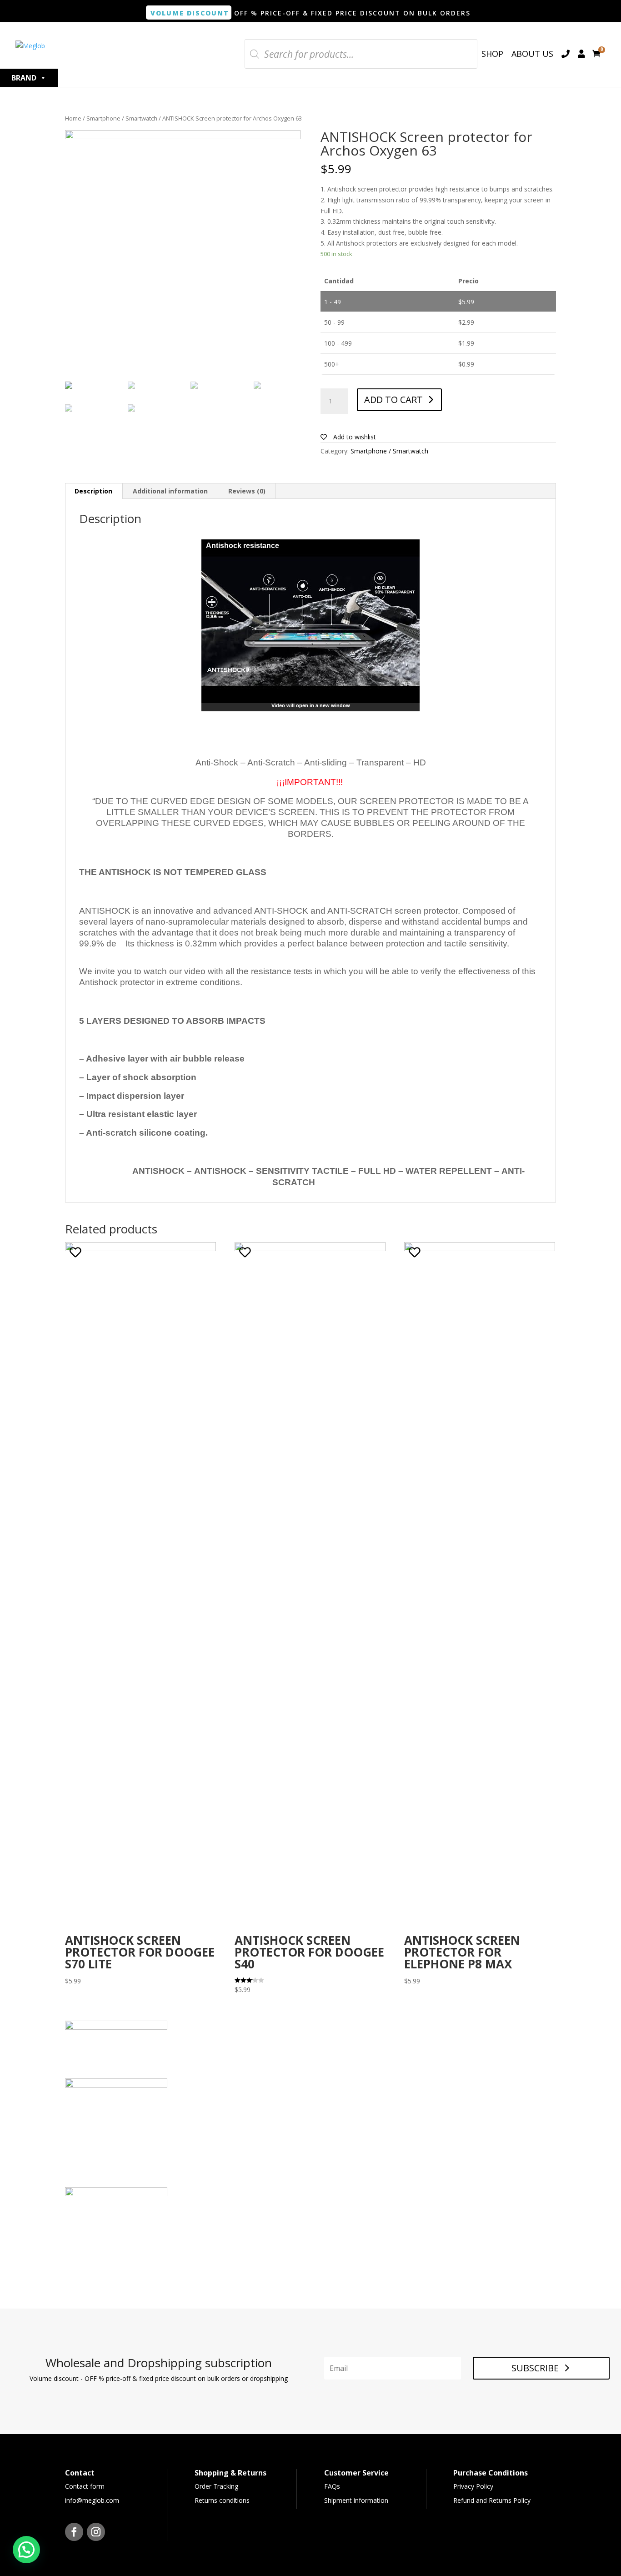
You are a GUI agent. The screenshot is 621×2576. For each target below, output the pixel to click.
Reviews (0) (247, 491)
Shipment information (356, 2500)
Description (93, 491)
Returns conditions (222, 2500)
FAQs (332, 2486)
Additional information (170, 491)
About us (532, 54)
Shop (492, 54)
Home (73, 118)
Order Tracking (216, 2486)
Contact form (85, 2486)
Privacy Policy (473, 2486)
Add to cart (393, 400)
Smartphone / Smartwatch (122, 118)
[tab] (94, 491)
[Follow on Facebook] (74, 2532)
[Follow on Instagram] (96, 2532)
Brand (24, 78)
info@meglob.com (92, 2500)
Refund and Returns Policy (492, 2500)
